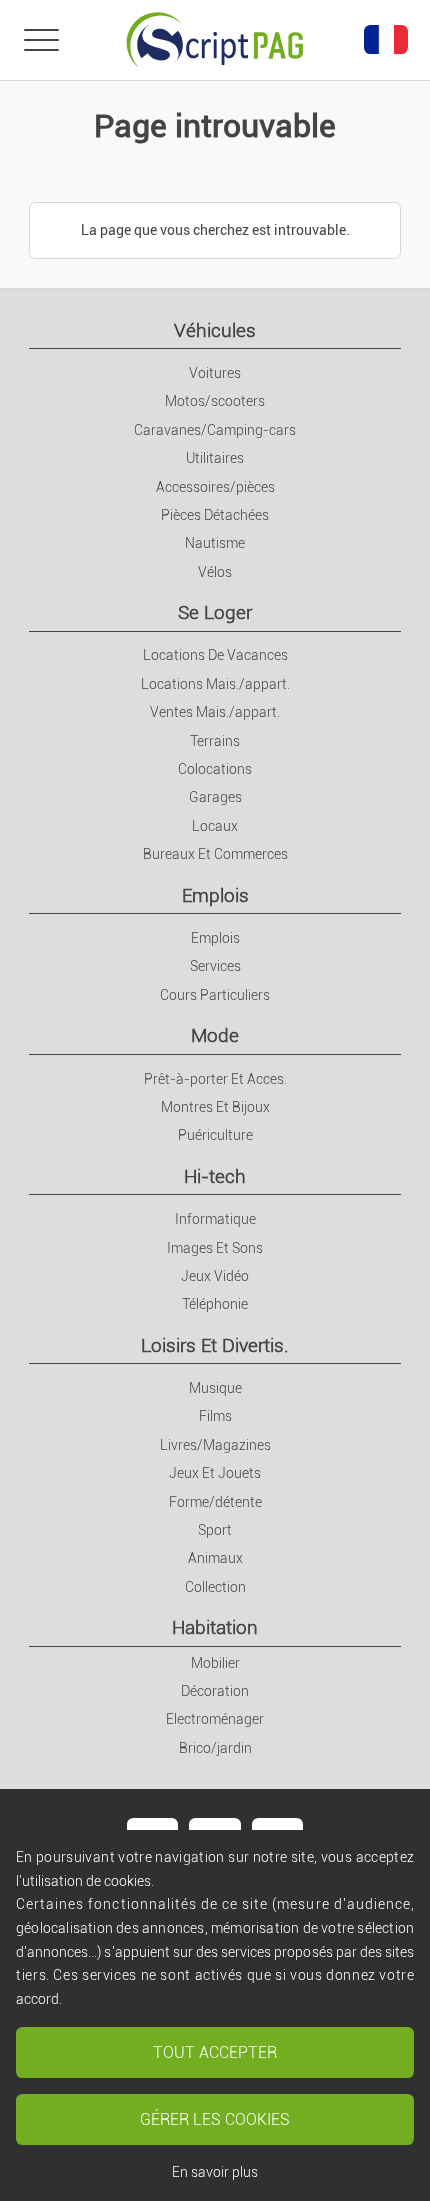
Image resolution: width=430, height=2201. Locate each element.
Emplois (215, 895)
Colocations (215, 769)
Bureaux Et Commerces (215, 854)
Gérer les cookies (215, 2119)
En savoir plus (215, 2172)
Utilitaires (215, 458)
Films (215, 1416)
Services (215, 966)
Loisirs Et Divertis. (215, 1345)
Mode (215, 1035)
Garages (215, 797)
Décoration (215, 1691)
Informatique (215, 1219)
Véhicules (215, 330)
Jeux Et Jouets (215, 1473)
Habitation (215, 1627)
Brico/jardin (215, 1748)
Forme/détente (215, 1502)
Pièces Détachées (215, 515)
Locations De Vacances (215, 655)
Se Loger (215, 612)
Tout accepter (215, 2052)
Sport (215, 1530)
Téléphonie (215, 1304)
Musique (215, 1388)
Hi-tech (215, 1176)
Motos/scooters (215, 401)
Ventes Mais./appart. (215, 712)
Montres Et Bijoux (215, 1107)
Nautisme (215, 543)
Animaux (215, 1558)
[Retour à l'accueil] (215, 40)
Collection (215, 1587)
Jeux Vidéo (215, 1276)
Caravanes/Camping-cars (215, 430)
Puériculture (215, 1135)
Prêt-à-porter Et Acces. (215, 1079)
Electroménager (215, 1719)
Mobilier (215, 1663)
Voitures (215, 373)
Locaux (215, 826)
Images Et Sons (215, 1248)
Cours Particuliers (215, 995)
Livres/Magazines (215, 1445)
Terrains (215, 741)
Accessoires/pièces (215, 487)
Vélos (215, 572)
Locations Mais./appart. (215, 684)
